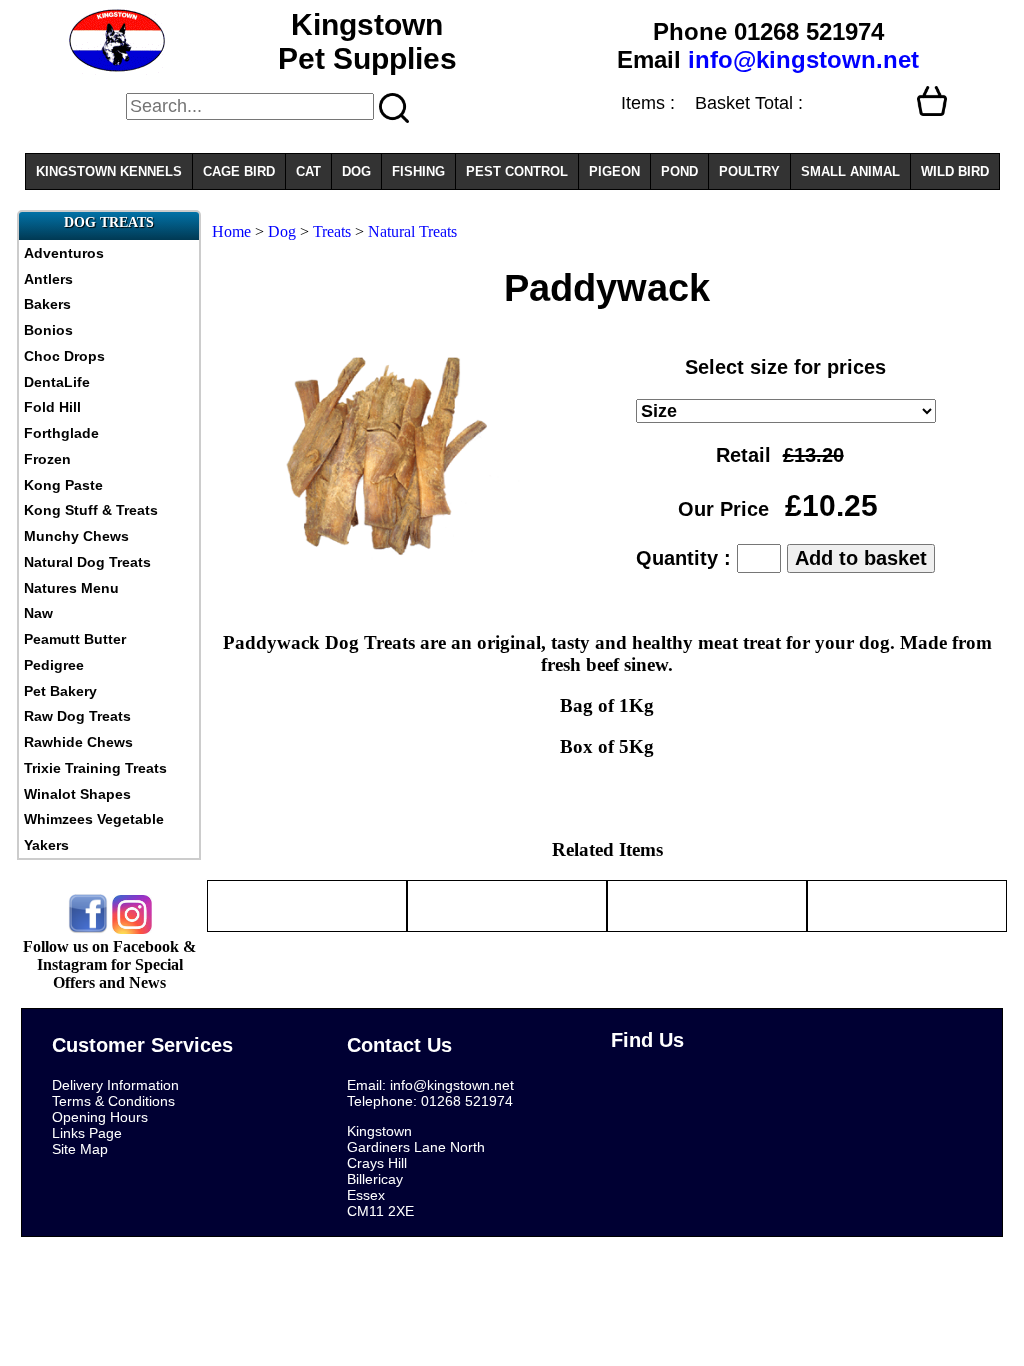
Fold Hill (52, 407)
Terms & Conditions (113, 1101)
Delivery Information (115, 1085)
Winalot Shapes (77, 794)
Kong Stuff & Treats (91, 510)
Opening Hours (100, 1117)
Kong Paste (63, 485)
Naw (38, 613)
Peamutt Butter (75, 639)
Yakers (46, 845)
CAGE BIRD (239, 171)
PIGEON (614, 171)
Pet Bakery (60, 691)
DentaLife (57, 382)
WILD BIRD (955, 171)
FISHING (418, 171)
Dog (282, 231)
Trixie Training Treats (95, 768)
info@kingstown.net (803, 59)
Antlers (48, 279)
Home (231, 231)
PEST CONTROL (517, 171)
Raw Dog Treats (77, 716)
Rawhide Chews (78, 742)
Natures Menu (71, 588)
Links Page (87, 1133)
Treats (334, 231)
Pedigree (54, 665)
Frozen (47, 459)
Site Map (80, 1149)
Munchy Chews (76, 536)
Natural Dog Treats (87, 562)
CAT (308, 171)
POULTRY (749, 171)
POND (679, 171)
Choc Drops (64, 356)
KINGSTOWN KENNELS (109, 171)
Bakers (47, 304)
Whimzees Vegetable (94, 819)
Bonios (48, 330)
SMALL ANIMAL (850, 171)
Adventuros (64, 253)
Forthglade (61, 433)
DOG (356, 171)
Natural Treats (412, 231)
